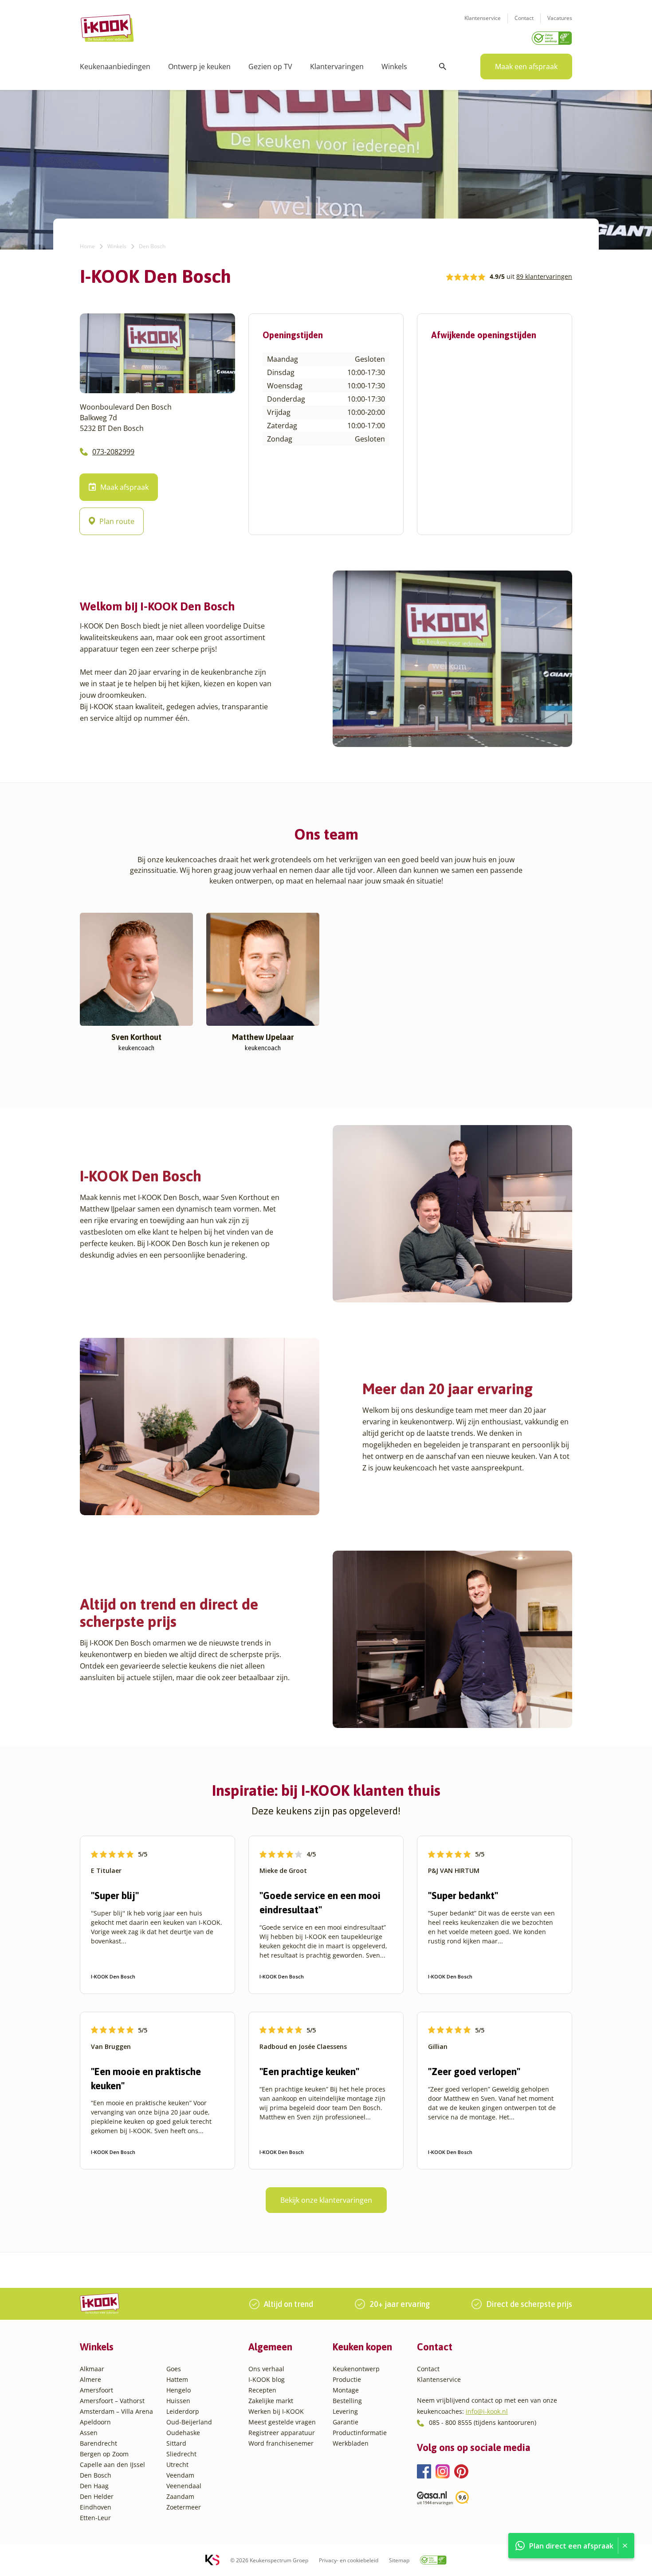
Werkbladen (351, 2443)
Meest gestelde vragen (282, 2422)
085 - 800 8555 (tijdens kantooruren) (483, 2422)
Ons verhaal (266, 2369)
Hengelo (179, 2390)
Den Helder (97, 2496)
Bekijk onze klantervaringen (326, 2200)
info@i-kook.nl (487, 2411)
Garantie (346, 2422)
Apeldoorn (95, 2422)
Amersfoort (96, 2390)
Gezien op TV (270, 66)
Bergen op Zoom (104, 2454)
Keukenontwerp (356, 2369)
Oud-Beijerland (189, 2422)
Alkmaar (92, 2369)
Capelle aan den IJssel (112, 2465)
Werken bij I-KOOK (276, 2411)
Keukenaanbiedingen (115, 66)
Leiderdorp (183, 2411)
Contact (524, 18)
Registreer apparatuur (282, 2433)
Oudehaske (183, 2433)
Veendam (180, 2475)
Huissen (178, 2401)
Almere (90, 2379)
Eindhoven (96, 2507)
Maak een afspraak (526, 66)
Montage (346, 2390)
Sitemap (399, 2560)
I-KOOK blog (267, 2379)
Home (87, 246)
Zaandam (180, 2496)
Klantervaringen (337, 66)
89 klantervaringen (544, 276)
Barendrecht (98, 2443)
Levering (345, 2411)
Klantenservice (483, 18)
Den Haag (94, 2486)
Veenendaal (184, 2486)
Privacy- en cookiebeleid (349, 2560)
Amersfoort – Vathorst (112, 2401)
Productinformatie (360, 2433)
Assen (89, 2433)
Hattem (177, 2379)
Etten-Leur (95, 2518)
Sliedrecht (181, 2454)
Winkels (394, 66)
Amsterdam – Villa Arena (116, 2411)
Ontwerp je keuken (199, 66)
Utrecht (177, 2465)
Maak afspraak (124, 487)
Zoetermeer (184, 2507)
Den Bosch (96, 2475)
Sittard (176, 2443)
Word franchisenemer (281, 2443)
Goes (174, 2369)
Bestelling (347, 2401)
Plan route (117, 521)
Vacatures (560, 18)
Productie (347, 2379)
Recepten (262, 2390)
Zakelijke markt (271, 2401)
